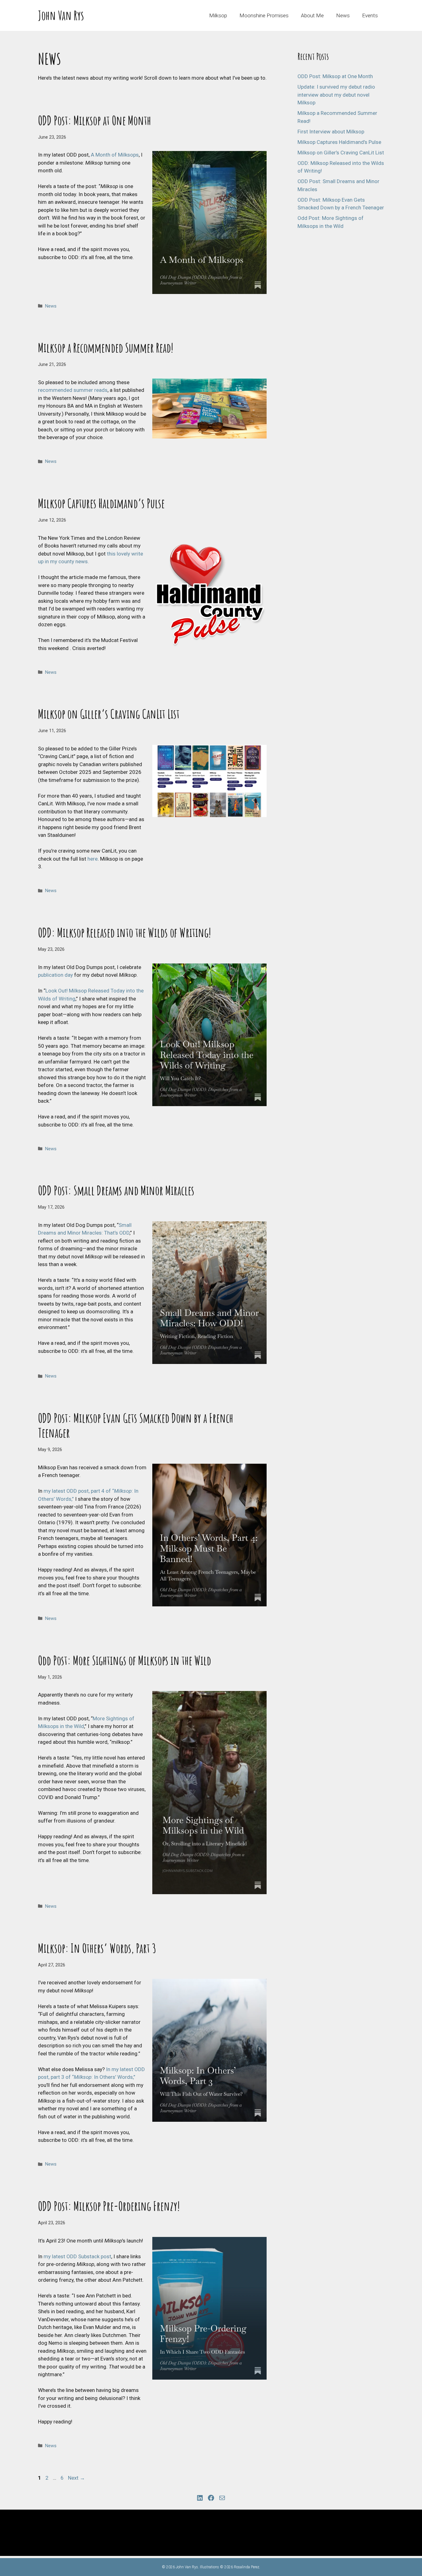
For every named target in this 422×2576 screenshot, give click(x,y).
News (343, 15)
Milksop (218, 15)
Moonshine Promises (264, 15)
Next (76, 2478)
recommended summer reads (73, 390)
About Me (312, 15)
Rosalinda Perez (247, 2567)
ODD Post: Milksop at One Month (95, 120)
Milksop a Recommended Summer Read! (106, 348)
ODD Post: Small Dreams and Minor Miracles (116, 1190)
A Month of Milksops (115, 155)
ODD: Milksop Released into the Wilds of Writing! (124, 932)
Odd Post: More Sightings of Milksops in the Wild (124, 1660)
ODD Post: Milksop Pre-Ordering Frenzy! (109, 2206)
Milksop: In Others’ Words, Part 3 (97, 1948)
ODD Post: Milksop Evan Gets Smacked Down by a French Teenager (136, 1425)
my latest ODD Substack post (77, 2256)
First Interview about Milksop (331, 132)
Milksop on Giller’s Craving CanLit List (109, 714)
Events (370, 15)
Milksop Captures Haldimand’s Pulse (101, 503)
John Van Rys (61, 15)
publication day (55, 975)
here (93, 859)
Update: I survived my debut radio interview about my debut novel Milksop (336, 95)
